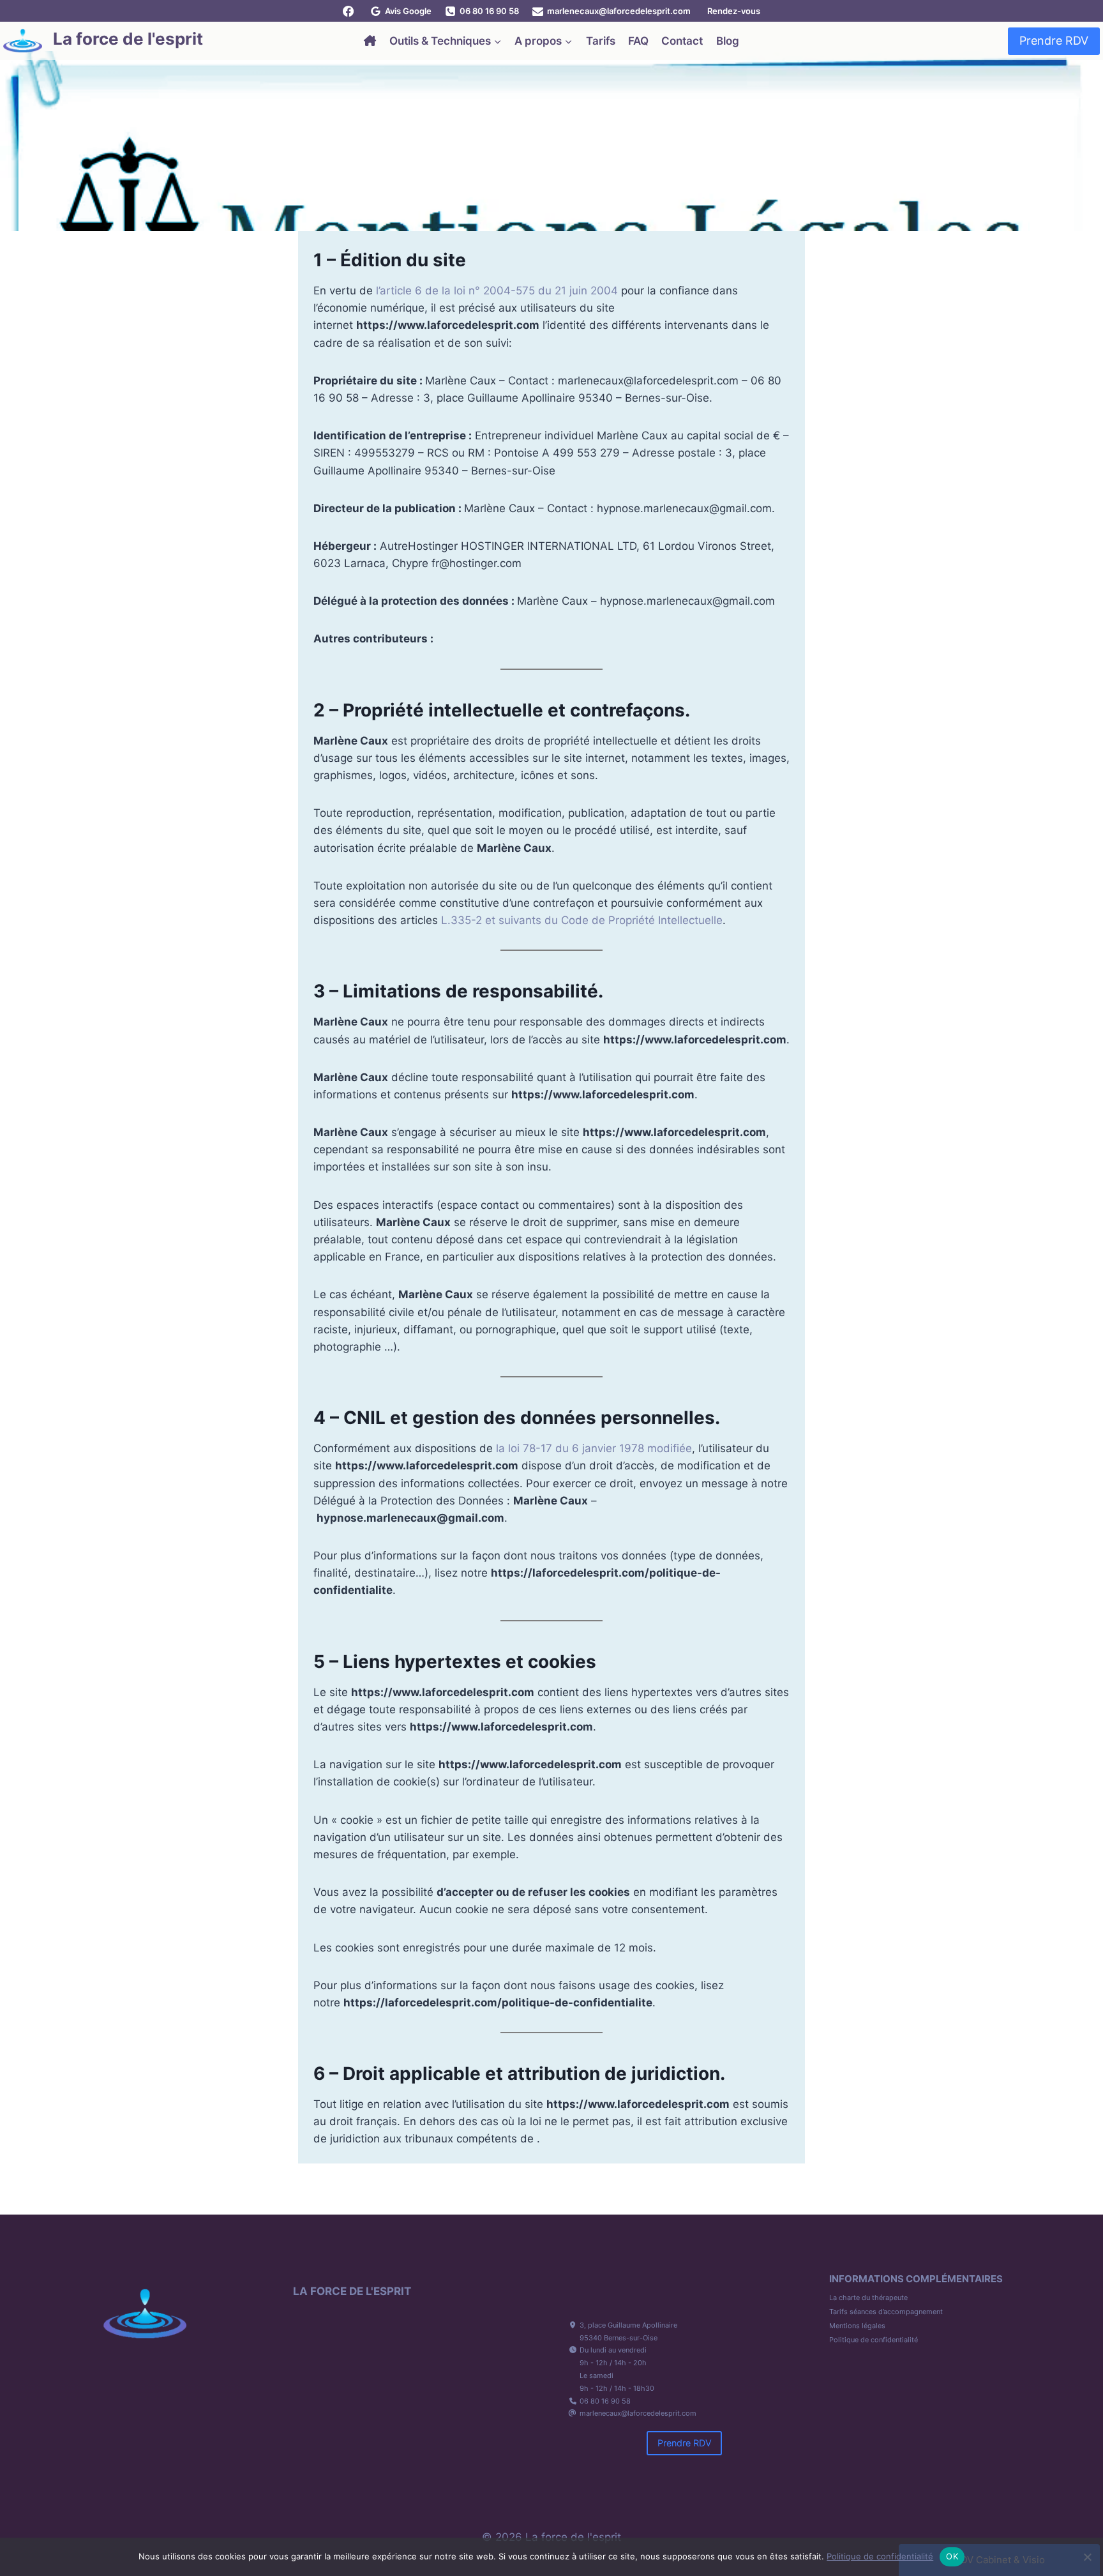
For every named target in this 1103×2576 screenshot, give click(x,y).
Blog (728, 41)
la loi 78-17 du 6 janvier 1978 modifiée (594, 1448)
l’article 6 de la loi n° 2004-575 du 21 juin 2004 (497, 291)
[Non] (1087, 2557)
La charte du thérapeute (868, 2298)
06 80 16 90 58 (605, 2401)
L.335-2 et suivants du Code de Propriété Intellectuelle (582, 920)
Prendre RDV (1054, 41)
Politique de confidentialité (874, 2340)
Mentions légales (857, 2326)
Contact (682, 41)
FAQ (638, 41)
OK (952, 2556)
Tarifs (601, 41)
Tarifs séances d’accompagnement (886, 2312)
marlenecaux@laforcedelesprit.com (638, 2413)
